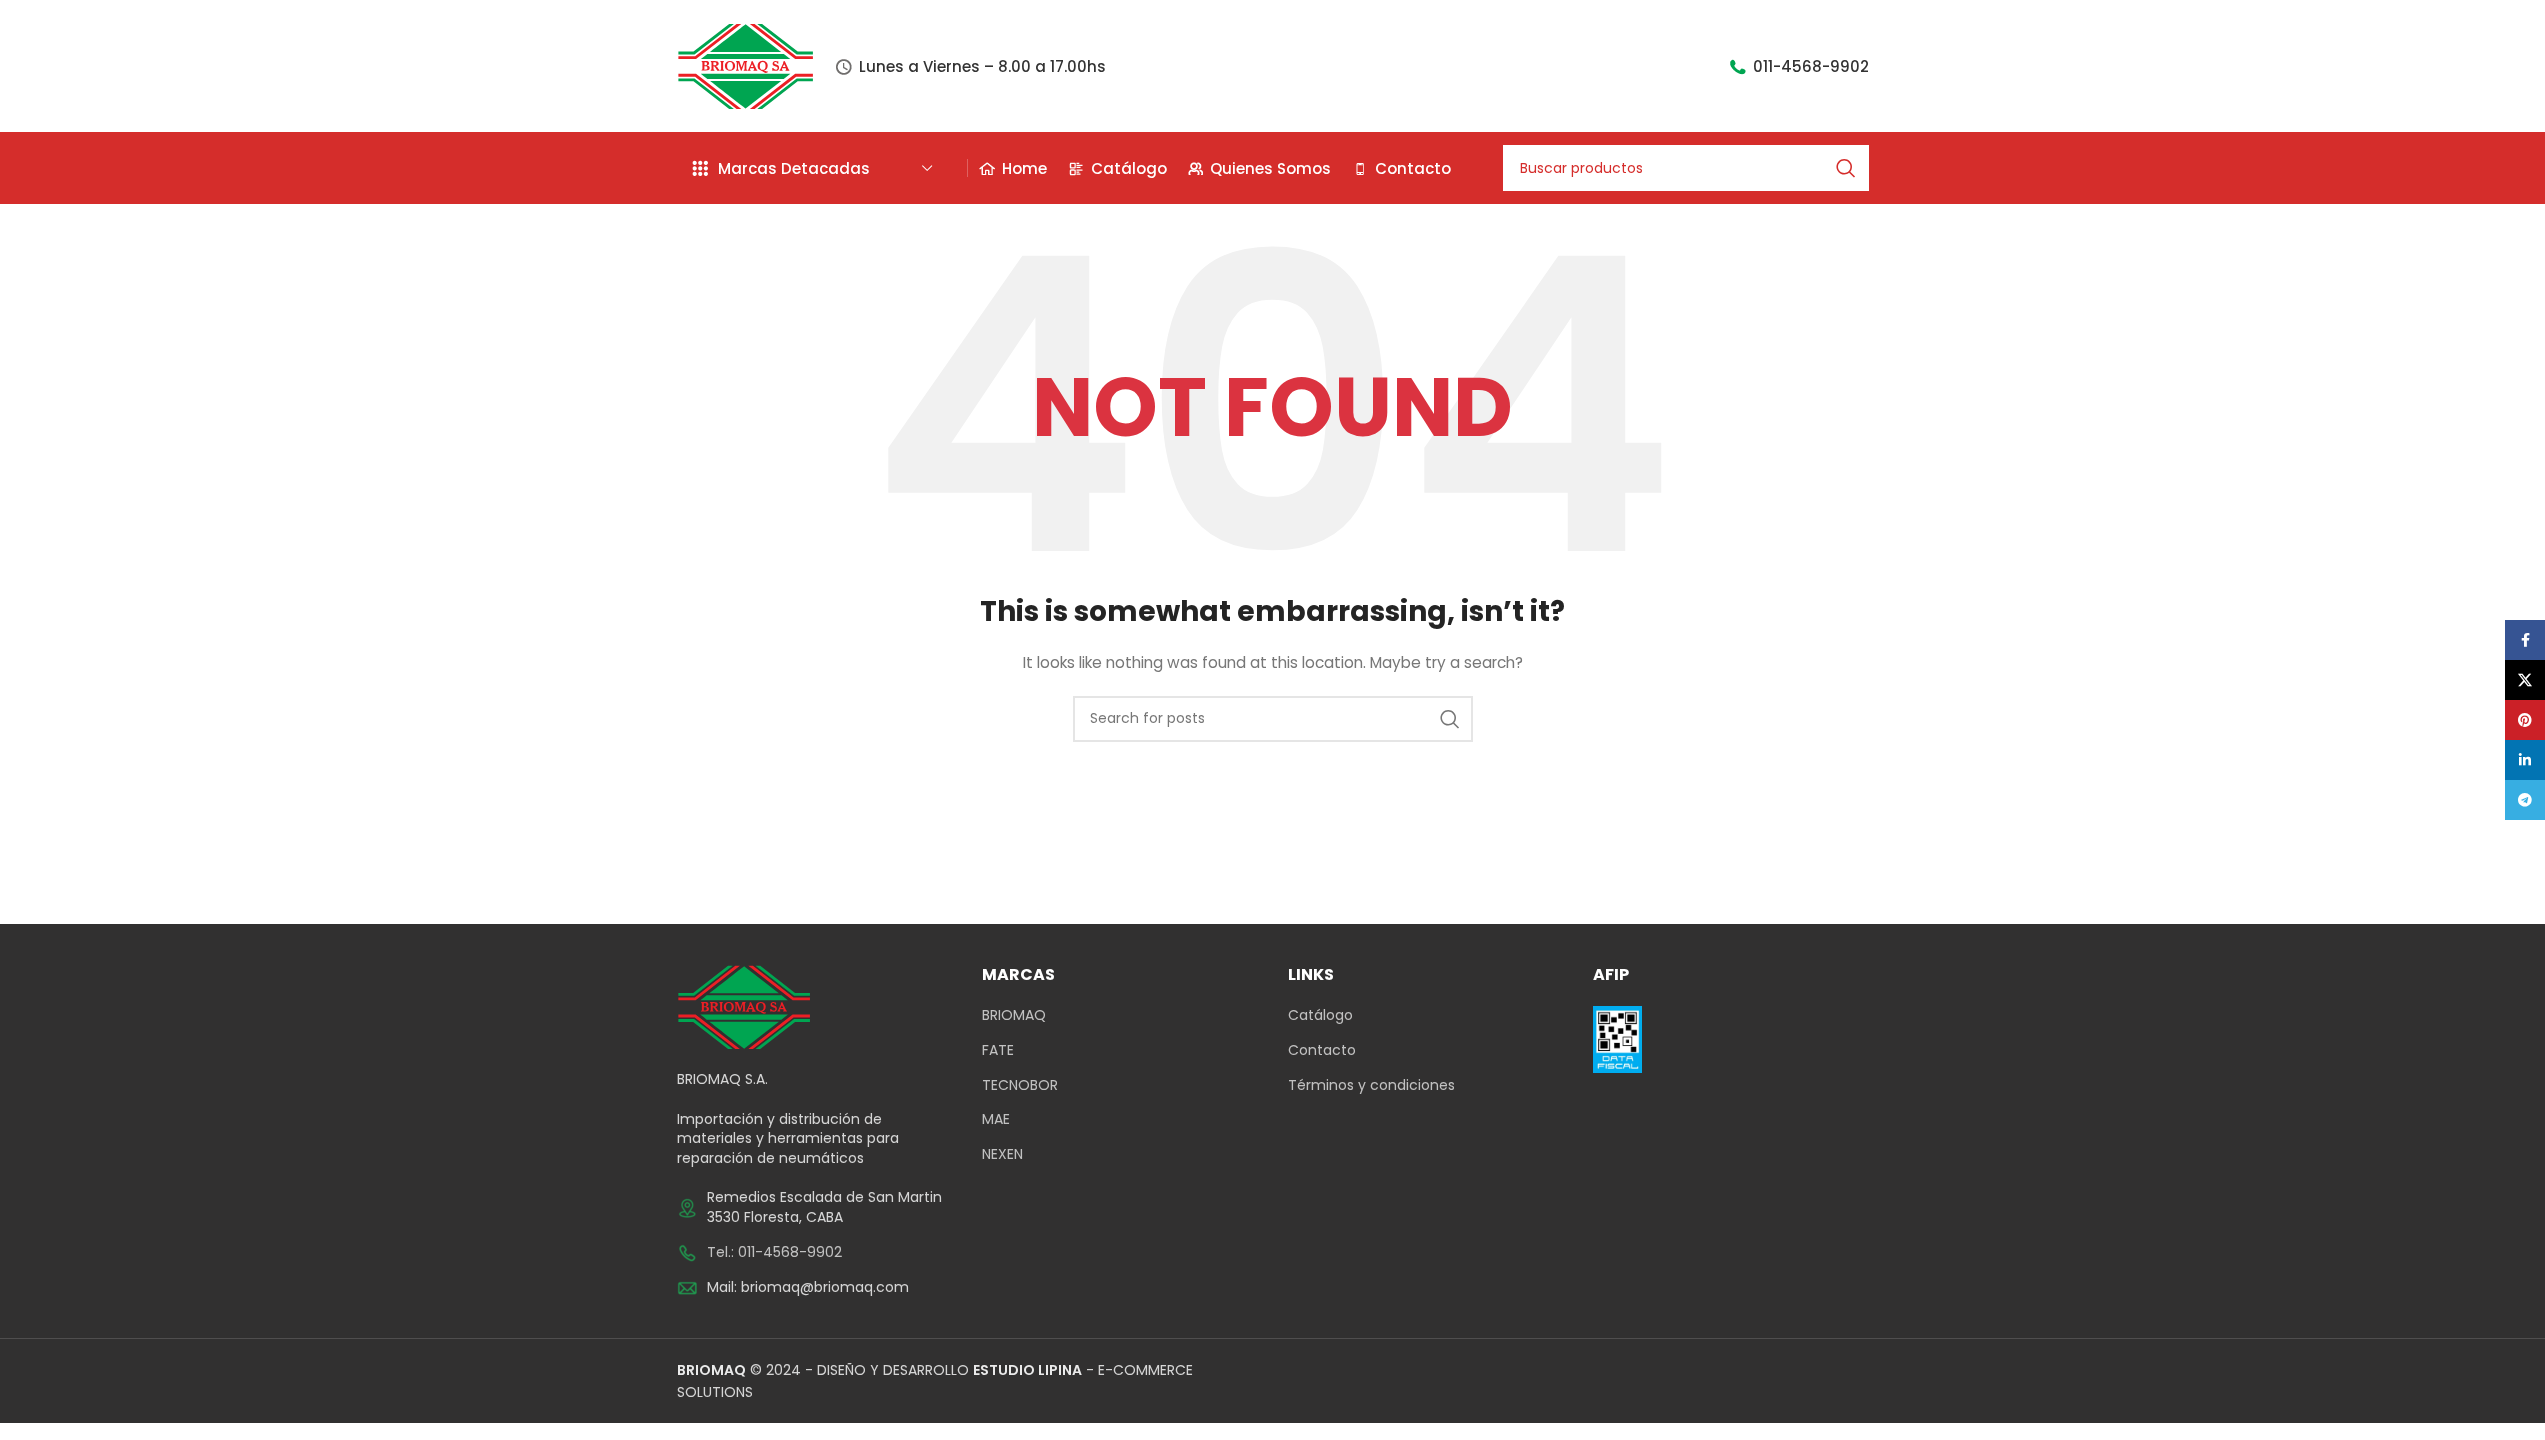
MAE (996, 1119)
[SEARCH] (1846, 168)
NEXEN (1002, 1154)
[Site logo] (746, 65)
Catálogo (1320, 1015)
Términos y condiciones (1371, 1085)
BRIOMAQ (1014, 1015)
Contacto (1322, 1050)
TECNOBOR (1020, 1085)
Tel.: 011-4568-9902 (774, 1252)
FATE (998, 1050)
